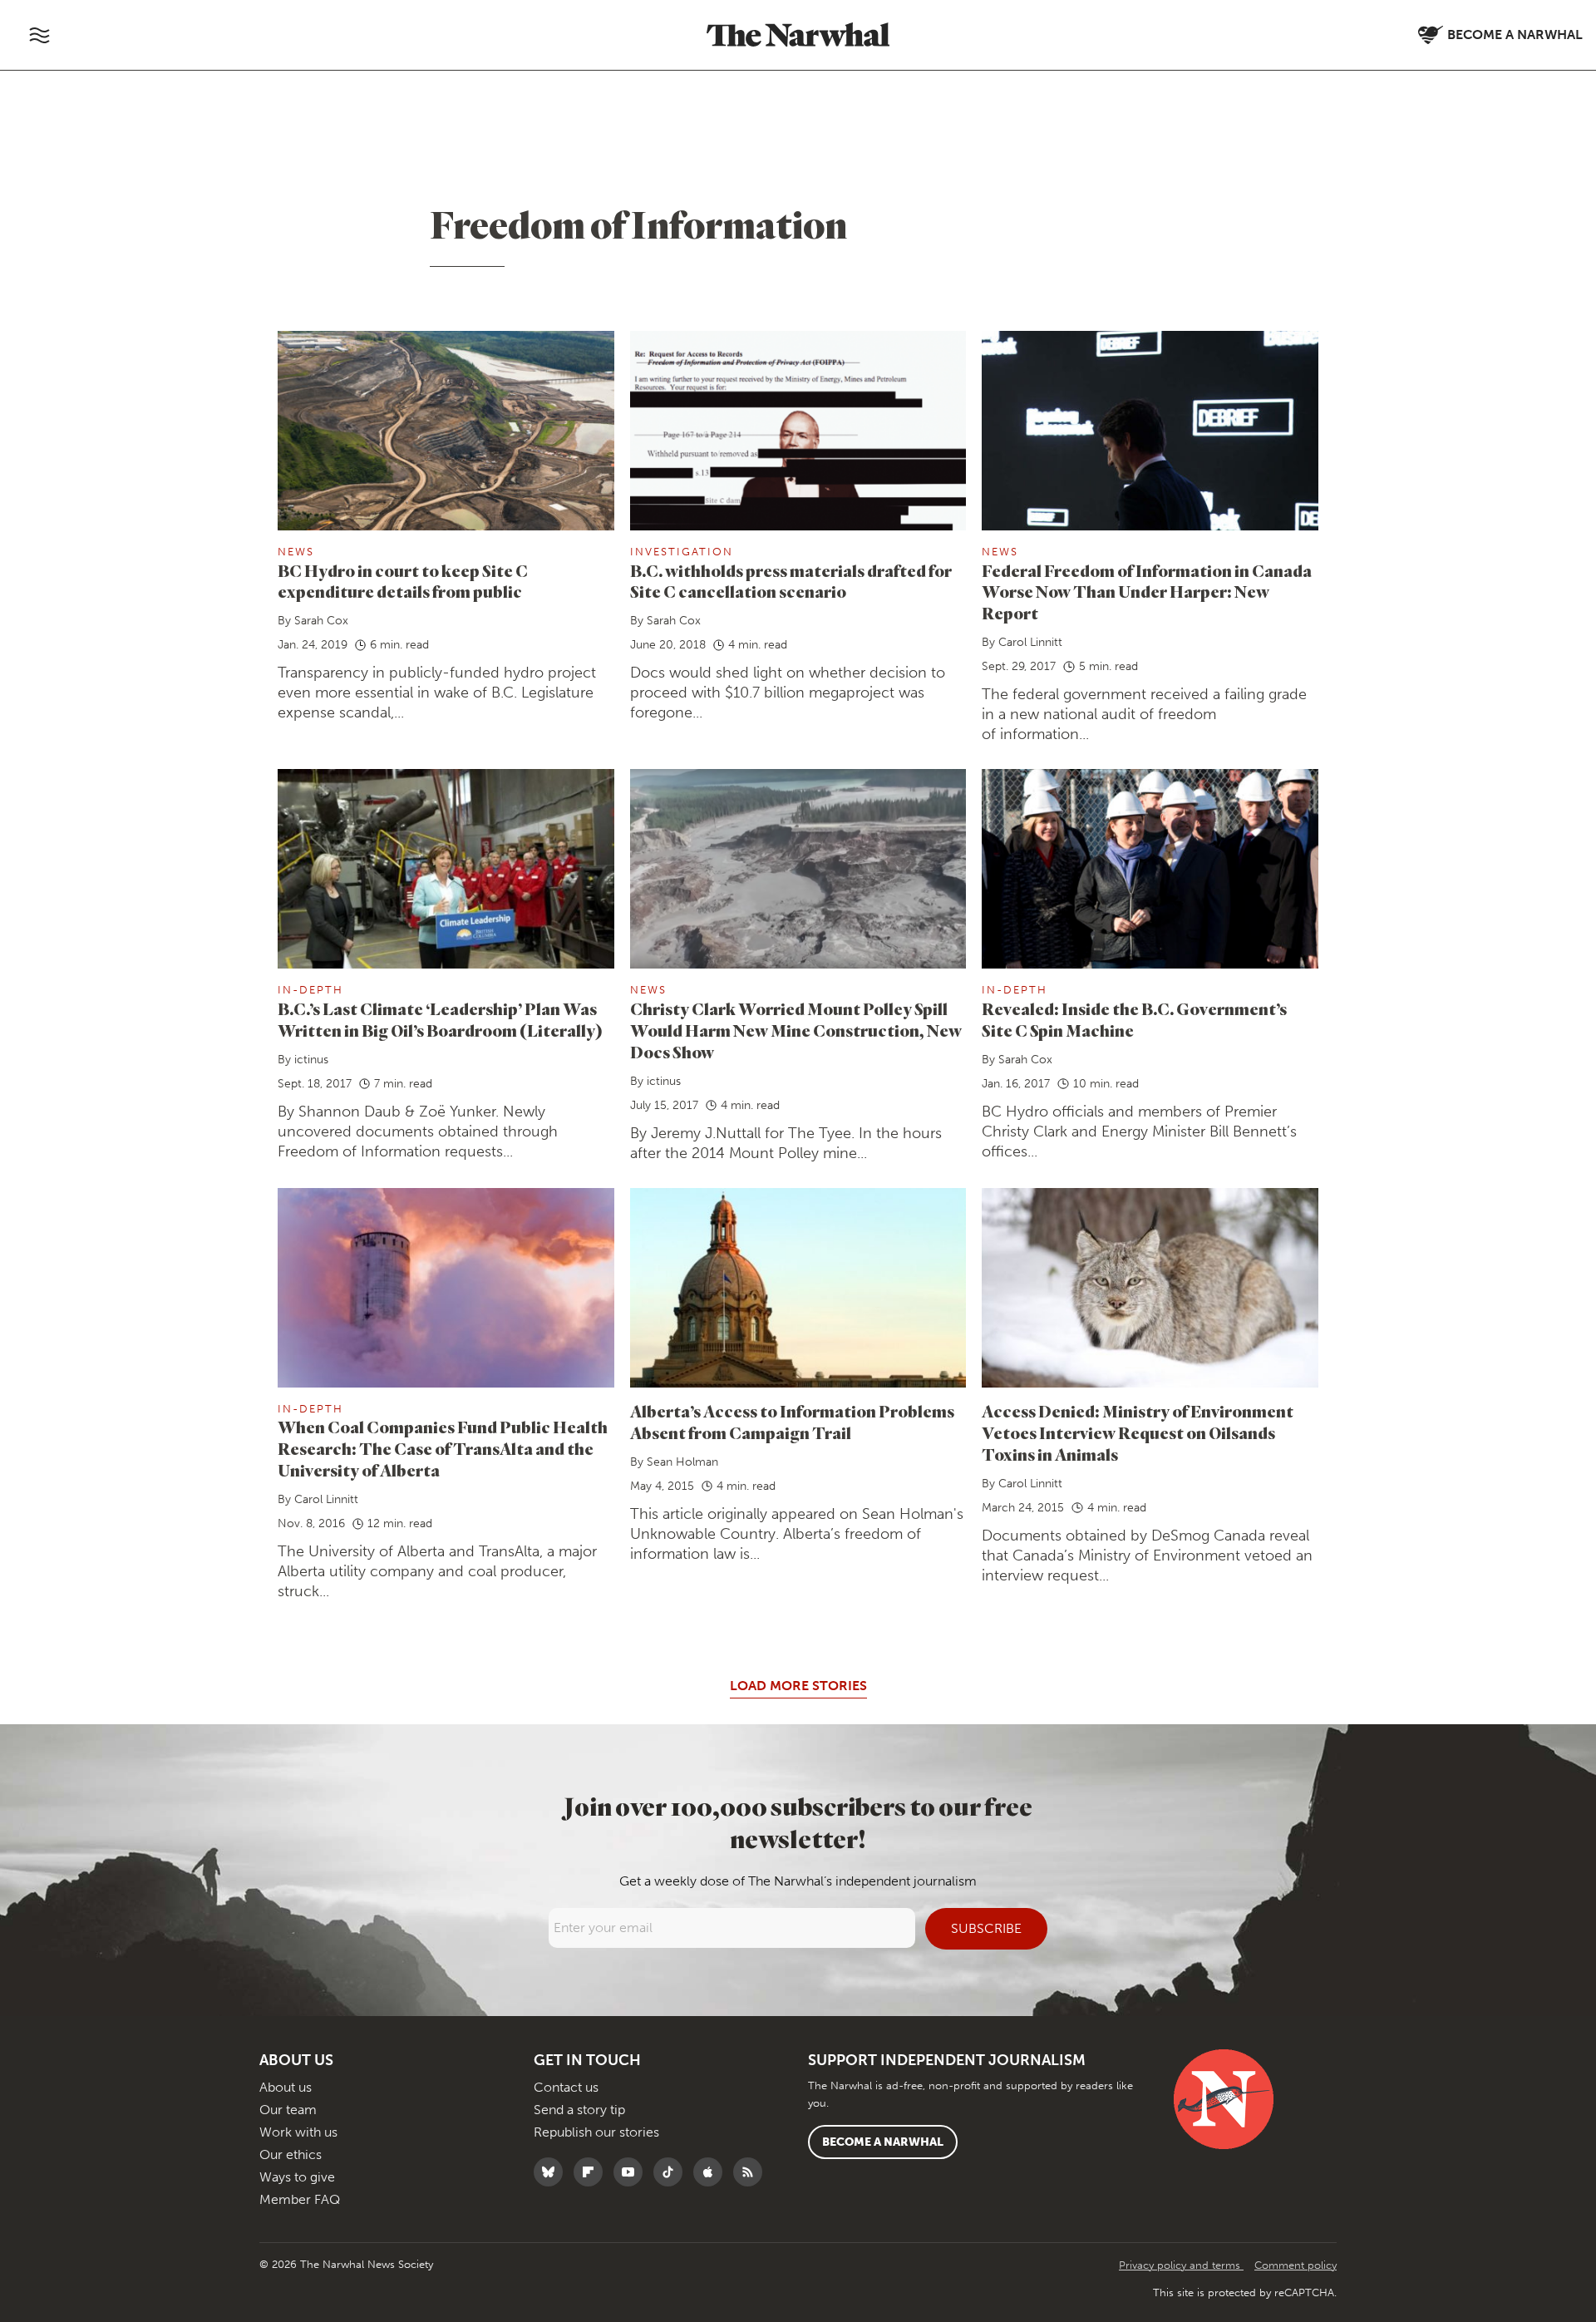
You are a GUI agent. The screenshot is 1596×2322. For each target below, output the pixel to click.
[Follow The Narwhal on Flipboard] (592, 2172)
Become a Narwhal (883, 2142)
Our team (288, 2110)
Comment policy (1296, 2265)
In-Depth (310, 990)
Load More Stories (798, 1686)
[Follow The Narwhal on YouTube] (632, 2172)
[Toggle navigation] (39, 35)
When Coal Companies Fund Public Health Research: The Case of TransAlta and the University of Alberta (443, 1449)
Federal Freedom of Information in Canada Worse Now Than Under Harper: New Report (1147, 592)
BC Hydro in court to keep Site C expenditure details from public (403, 582)
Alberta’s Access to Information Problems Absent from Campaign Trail (792, 1422)
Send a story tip (579, 2110)
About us (286, 2087)
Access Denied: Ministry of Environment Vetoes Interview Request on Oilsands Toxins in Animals (1138, 1433)
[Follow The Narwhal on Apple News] (712, 2172)
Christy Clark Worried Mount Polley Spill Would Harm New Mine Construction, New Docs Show (796, 1030)
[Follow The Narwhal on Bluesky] (552, 2172)
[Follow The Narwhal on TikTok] (672, 2172)
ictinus (311, 1060)
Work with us (298, 2132)
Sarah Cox (321, 621)
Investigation (682, 552)
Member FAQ (300, 2199)
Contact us (566, 2087)
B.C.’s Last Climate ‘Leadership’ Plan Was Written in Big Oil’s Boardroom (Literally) (440, 1020)
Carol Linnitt (1030, 642)
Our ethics (291, 2154)
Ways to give (297, 2177)
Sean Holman (682, 1462)
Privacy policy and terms (1181, 2265)
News (296, 552)
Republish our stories (596, 2132)
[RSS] (752, 2172)
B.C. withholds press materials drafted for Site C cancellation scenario (791, 582)
